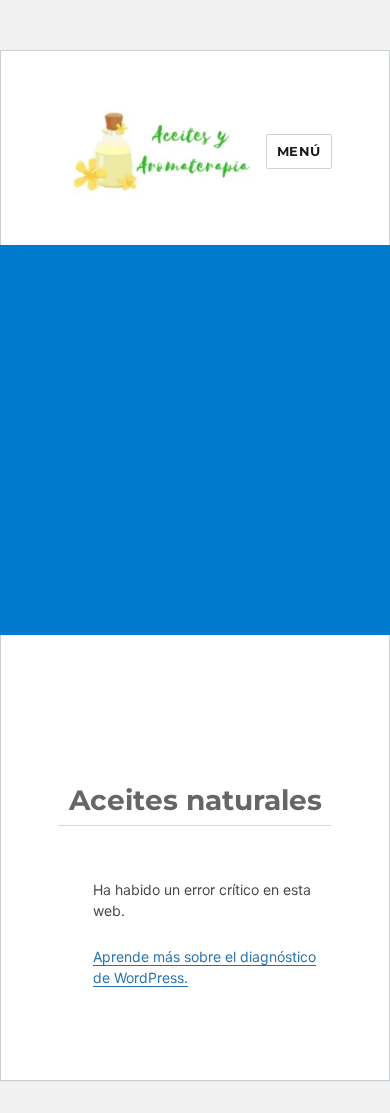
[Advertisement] (195, 460)
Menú (299, 151)
